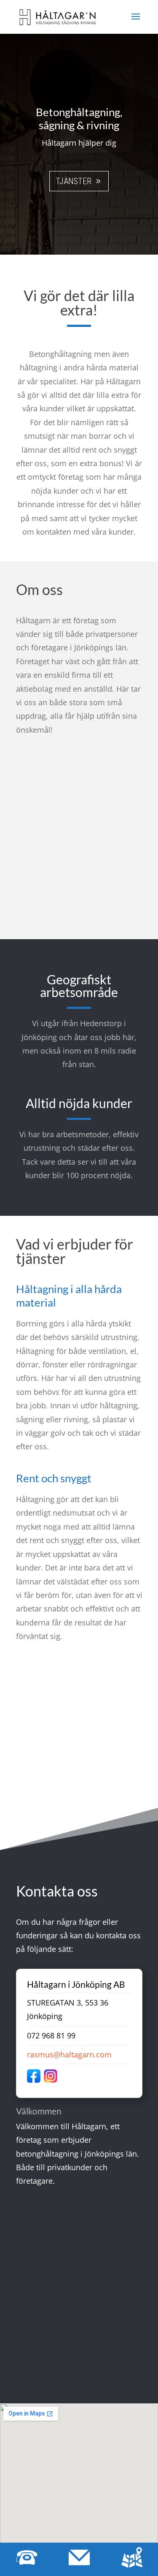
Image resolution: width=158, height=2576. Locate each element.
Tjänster (74, 181)
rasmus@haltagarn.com (69, 2054)
